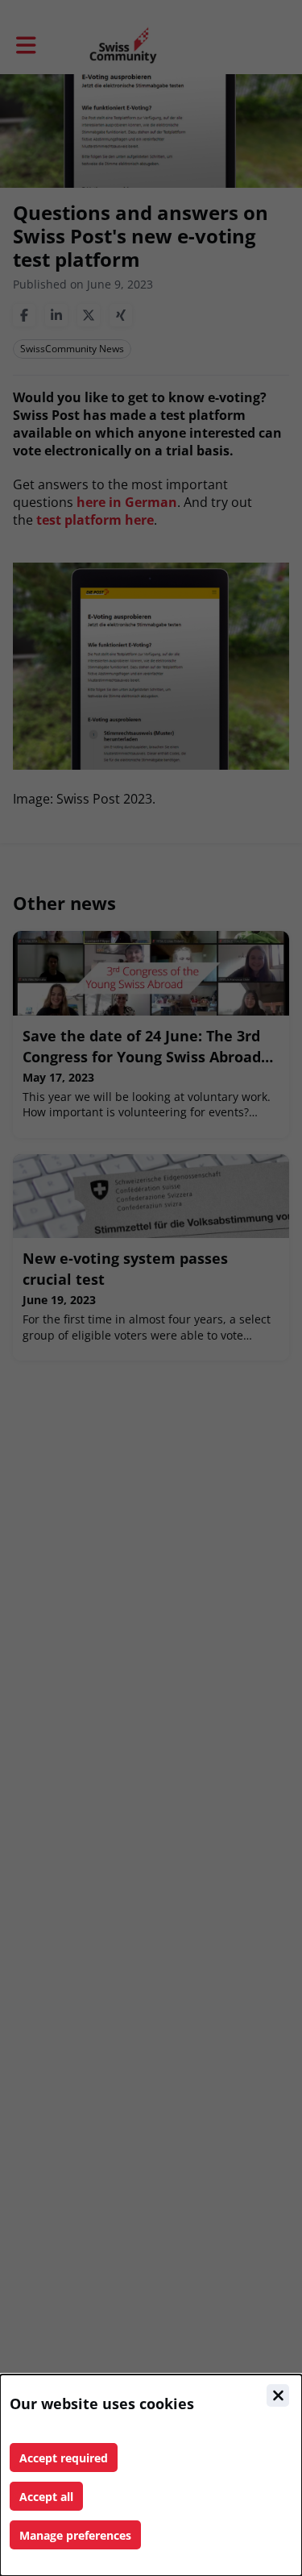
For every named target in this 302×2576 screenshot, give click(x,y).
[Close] (278, 2395)
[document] (151, 2475)
